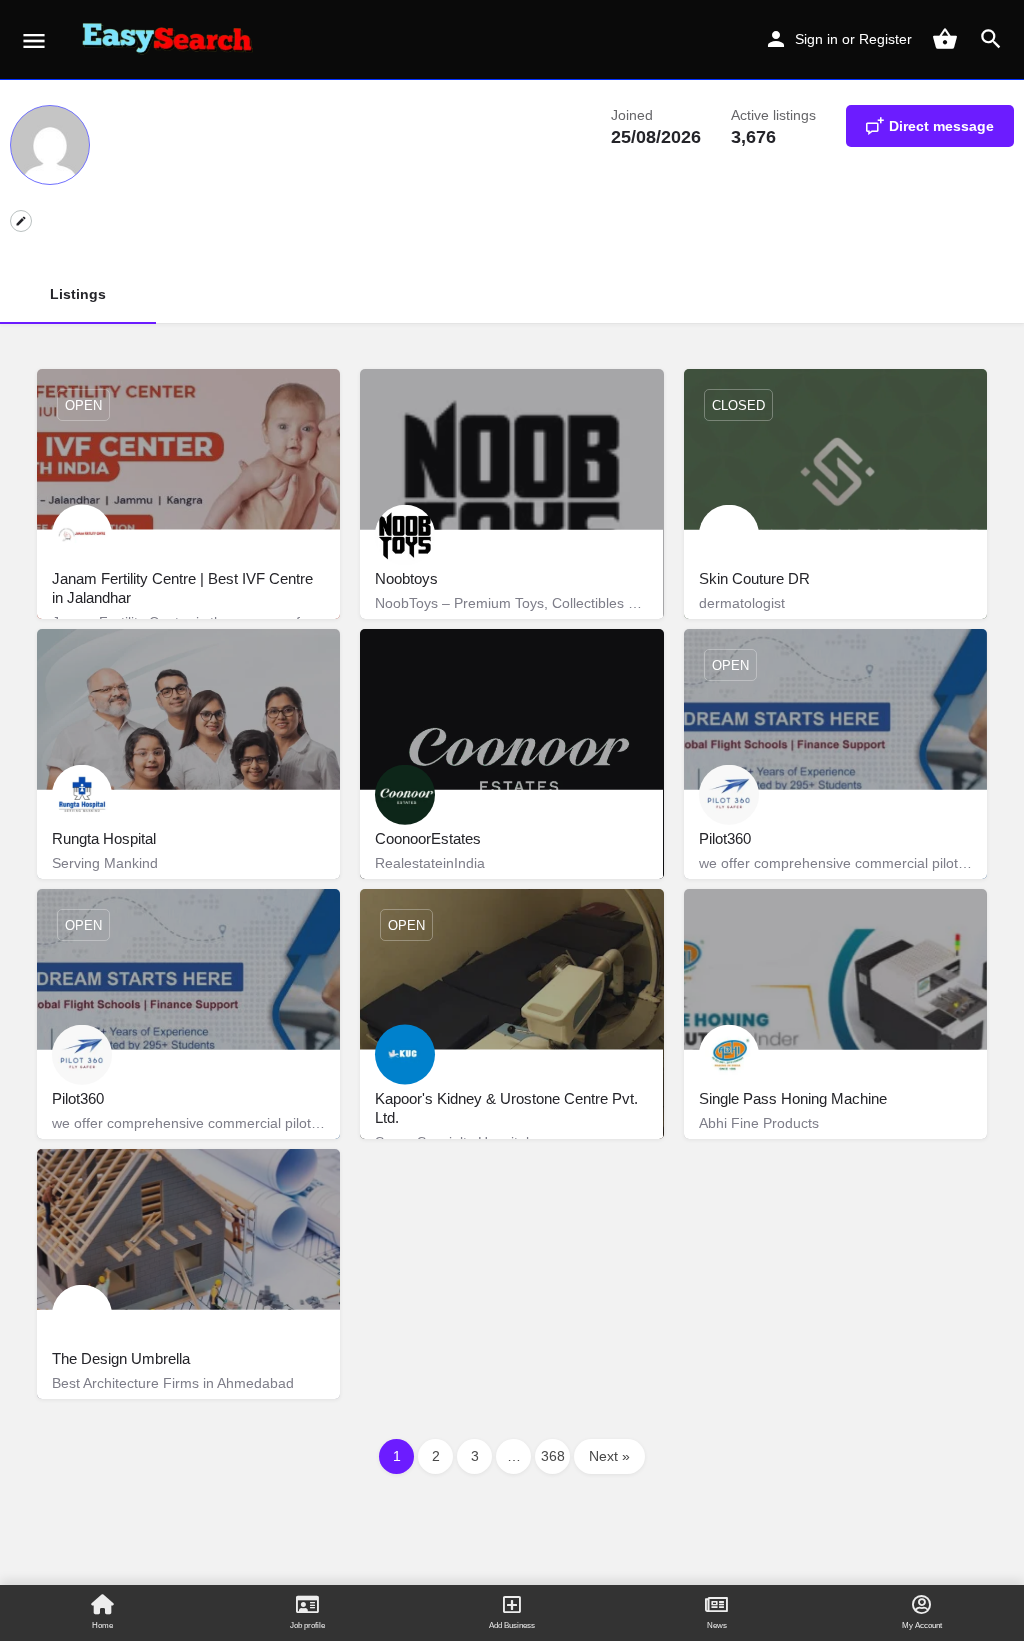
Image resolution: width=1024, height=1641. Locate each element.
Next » (609, 1456)
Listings (78, 294)
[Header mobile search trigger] (991, 39)
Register (885, 39)
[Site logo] (171, 40)
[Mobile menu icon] (34, 40)
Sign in (816, 39)
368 (553, 1456)
